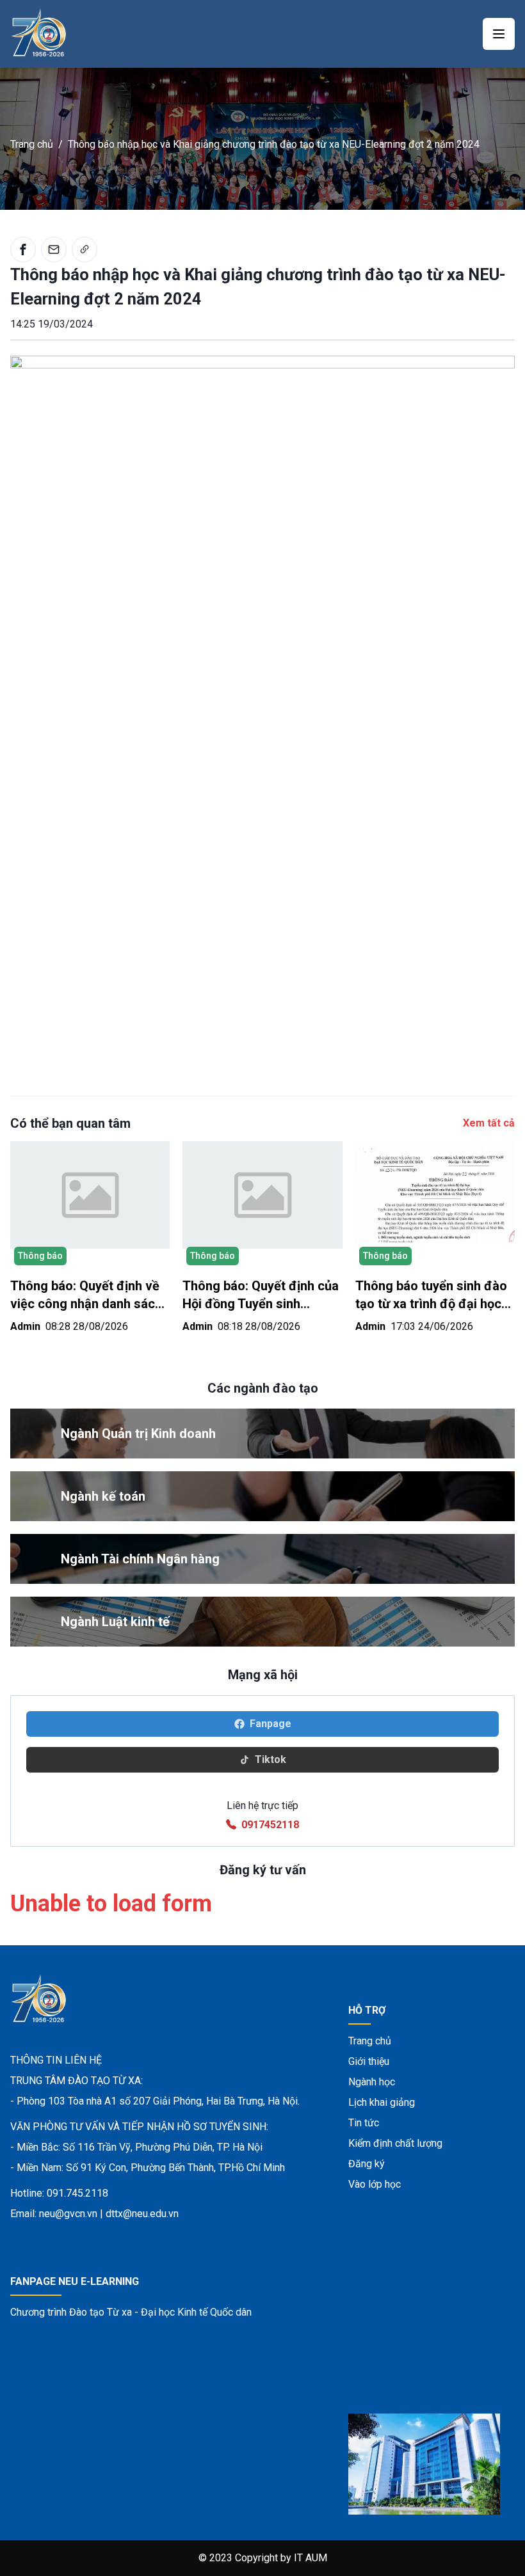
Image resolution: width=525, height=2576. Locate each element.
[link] (85, 249)
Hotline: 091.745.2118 (59, 2193)
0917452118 (270, 1825)
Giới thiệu (369, 2061)
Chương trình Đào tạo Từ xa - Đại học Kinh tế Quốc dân (131, 2312)
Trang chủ (32, 144)
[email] (54, 249)
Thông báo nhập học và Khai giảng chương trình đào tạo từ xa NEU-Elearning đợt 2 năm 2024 (274, 144)
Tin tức (364, 2123)
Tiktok (271, 1759)
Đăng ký (367, 2164)
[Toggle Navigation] (499, 34)
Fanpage (271, 1724)
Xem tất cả (489, 1123)
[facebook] (23, 249)
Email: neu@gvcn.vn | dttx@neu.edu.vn (94, 2214)
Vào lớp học (375, 2184)
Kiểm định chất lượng (395, 2143)
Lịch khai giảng (382, 2102)
